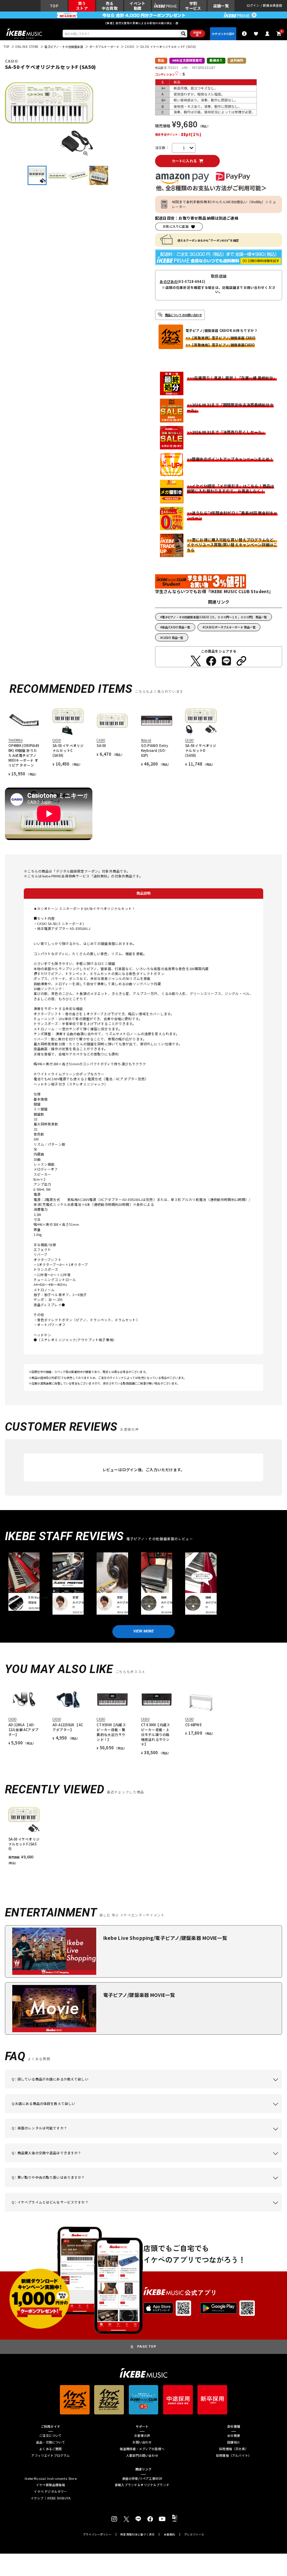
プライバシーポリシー (97, 2534)
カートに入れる (184, 161)
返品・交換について (51, 2443)
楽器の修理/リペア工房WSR (142, 2479)
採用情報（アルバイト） (234, 2456)
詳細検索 (197, 34)
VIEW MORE (144, 1631)
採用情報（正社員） (234, 2449)
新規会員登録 (272, 6)
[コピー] (241, 661)
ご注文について (50, 2436)
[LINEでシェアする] (226, 661)
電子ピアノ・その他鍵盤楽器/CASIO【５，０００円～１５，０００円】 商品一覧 (215, 617)
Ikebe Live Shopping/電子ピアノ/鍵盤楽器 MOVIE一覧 (165, 1938)
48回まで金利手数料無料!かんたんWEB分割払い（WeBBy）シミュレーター (224, 204)
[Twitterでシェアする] (196, 661)
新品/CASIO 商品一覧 (176, 627)
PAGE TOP (147, 2346)
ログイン (253, 6)
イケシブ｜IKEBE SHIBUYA (51, 2499)
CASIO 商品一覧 (173, 638)
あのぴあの (169, 282)
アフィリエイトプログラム (50, 2456)
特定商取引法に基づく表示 (138, 2534)
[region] (144, 1834)
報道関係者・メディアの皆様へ (142, 2449)
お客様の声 (142, 2436)
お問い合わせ (142, 2443)
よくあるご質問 (50, 2449)
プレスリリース (194, 2534)
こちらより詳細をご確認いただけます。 (118, 2212)
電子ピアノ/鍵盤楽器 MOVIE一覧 (139, 1995)
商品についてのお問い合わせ (183, 315)
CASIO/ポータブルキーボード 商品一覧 (230, 627)
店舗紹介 (234, 2443)
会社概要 (234, 2436)
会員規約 (170, 2534)
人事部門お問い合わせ (142, 2456)
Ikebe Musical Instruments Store (51, 2479)
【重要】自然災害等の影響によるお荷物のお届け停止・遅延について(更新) (143, 23)
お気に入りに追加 (176, 226)
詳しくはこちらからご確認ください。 (244, 2162)
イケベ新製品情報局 (51, 2485)
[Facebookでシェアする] (211, 661)
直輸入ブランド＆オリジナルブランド (142, 2485)
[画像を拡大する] (86, 153)
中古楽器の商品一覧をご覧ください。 (183, 2138)
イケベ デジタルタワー (50, 2492)
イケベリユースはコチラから (131, 2187)
